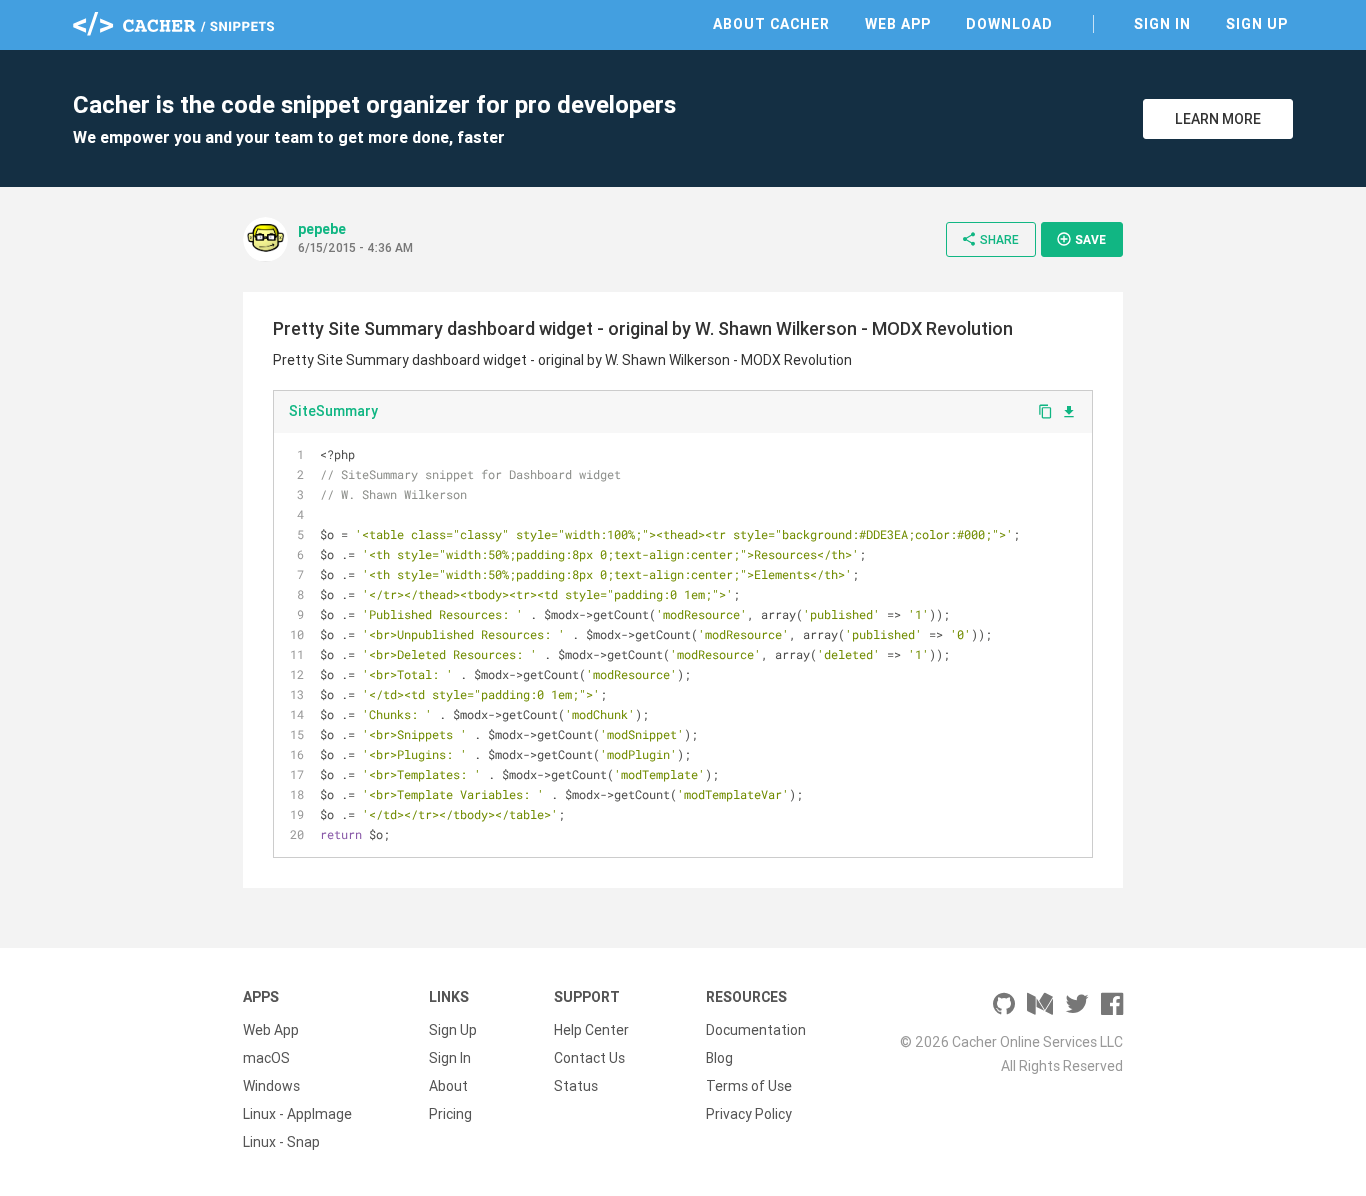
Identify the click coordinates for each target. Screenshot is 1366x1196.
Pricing (450, 1114)
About (448, 1086)
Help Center (591, 1030)
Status (576, 1086)
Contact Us (589, 1058)
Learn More (1218, 119)
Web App (898, 24)
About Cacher (771, 24)
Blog (719, 1058)
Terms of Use (749, 1086)
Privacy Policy (749, 1114)
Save (1081, 239)
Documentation (756, 1030)
